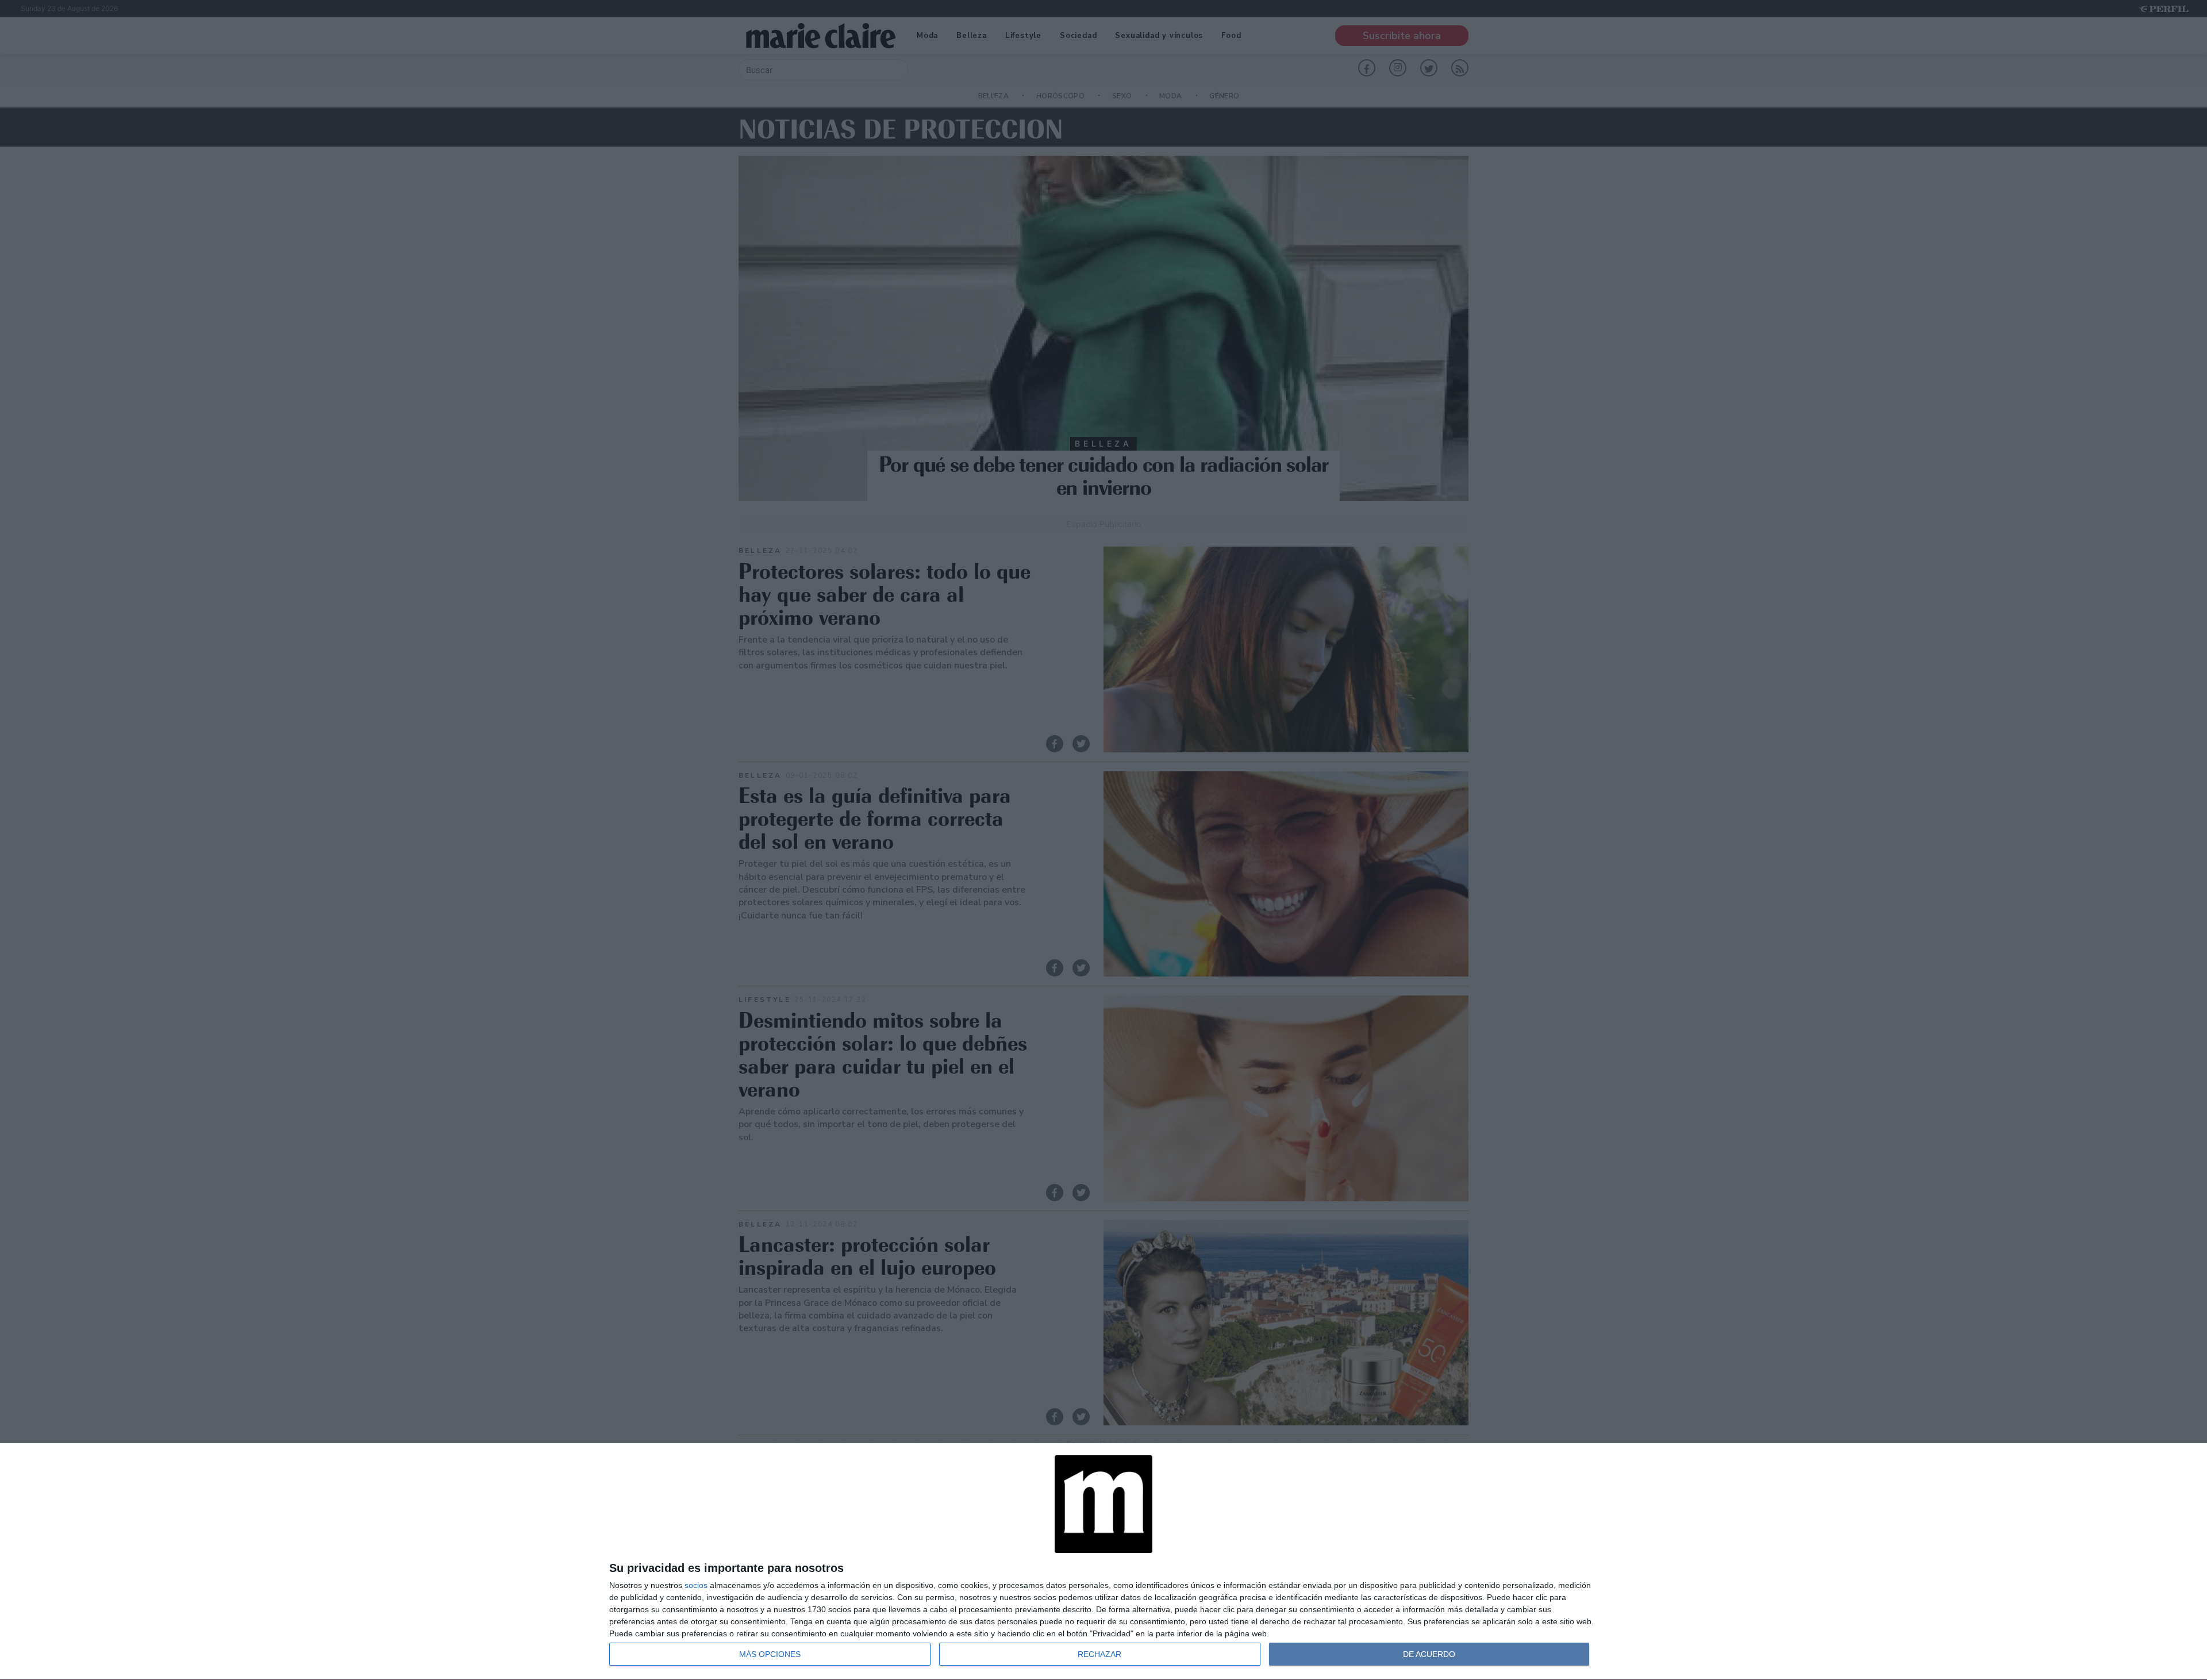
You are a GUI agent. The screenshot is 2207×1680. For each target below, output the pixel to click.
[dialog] (1103, 1562)
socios (696, 1585)
